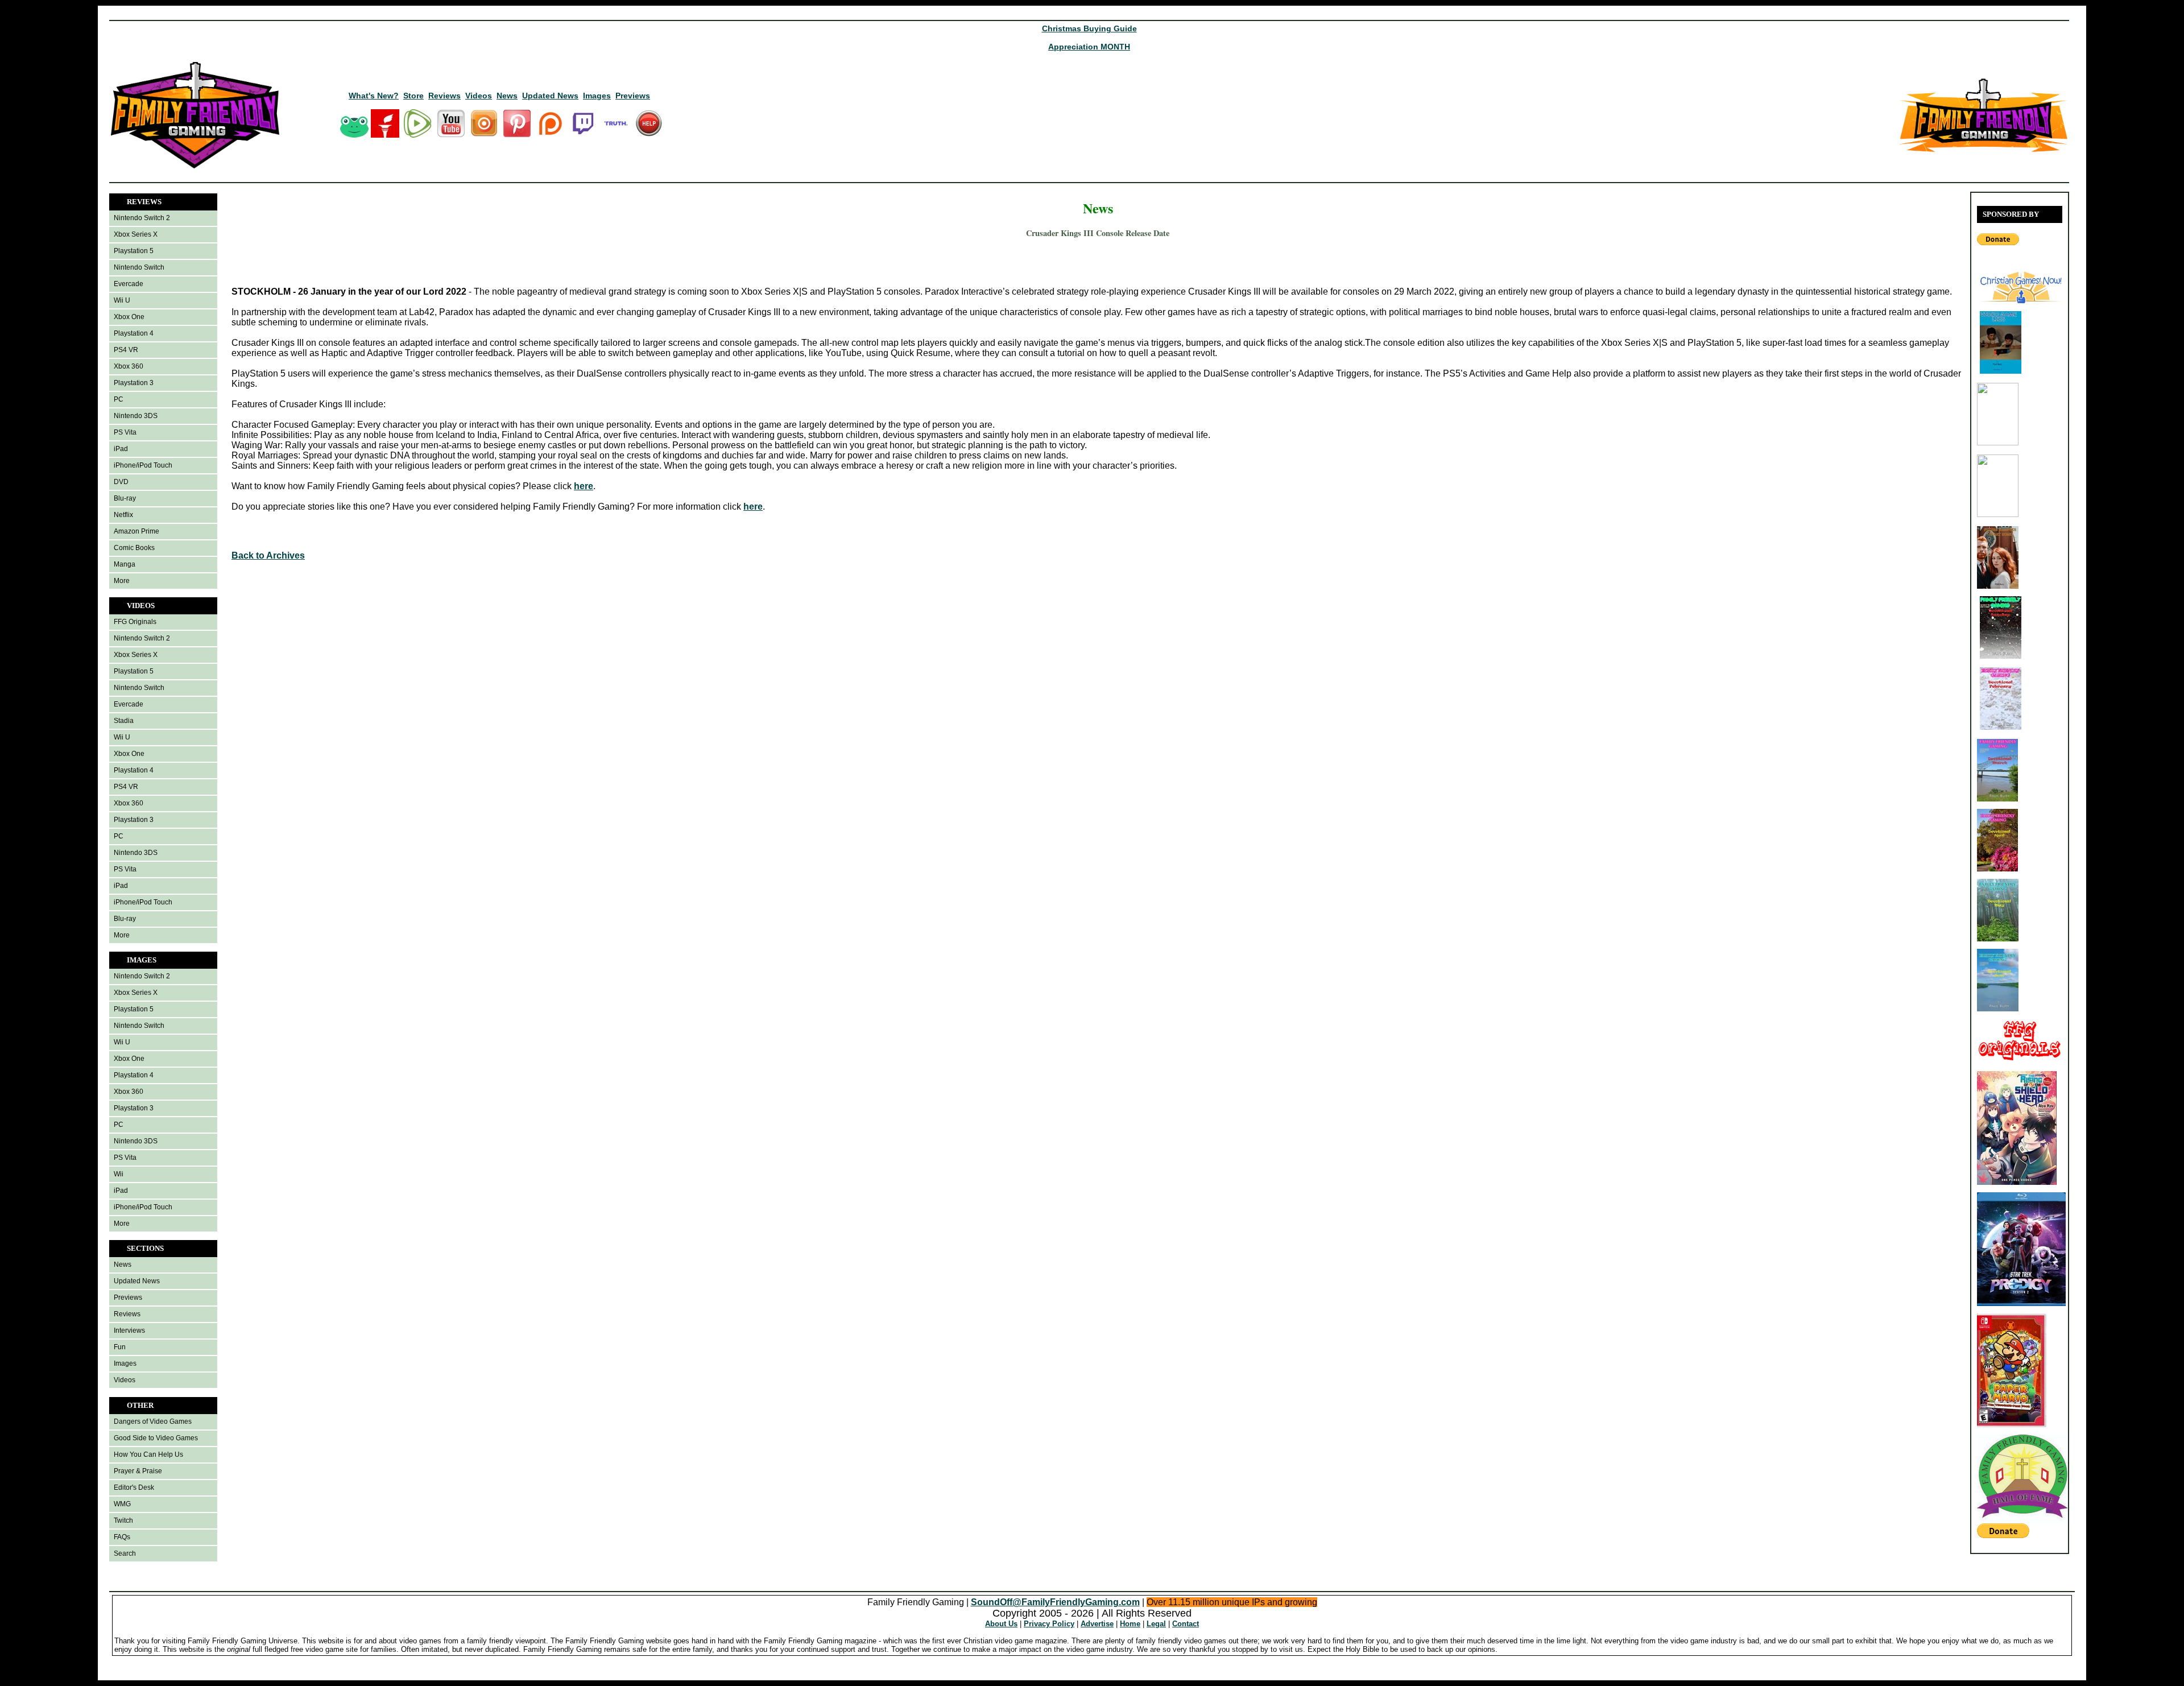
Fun (120, 1347)
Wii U (122, 300)
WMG (122, 1504)
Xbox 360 (129, 366)
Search (125, 1553)
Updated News (550, 96)
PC (119, 399)
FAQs (122, 1537)
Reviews (444, 96)
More (122, 581)
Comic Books (134, 548)
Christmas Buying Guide (1089, 28)
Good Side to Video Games (156, 1438)
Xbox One (129, 317)
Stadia (124, 721)
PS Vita (125, 432)
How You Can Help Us (148, 1454)
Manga (125, 564)
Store (413, 96)
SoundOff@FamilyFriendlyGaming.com (1055, 1602)
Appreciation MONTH (1089, 47)
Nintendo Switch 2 (142, 218)
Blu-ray (125, 498)
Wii (119, 1174)
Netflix (123, 515)
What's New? (374, 96)
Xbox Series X (136, 234)
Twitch (123, 1520)
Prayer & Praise (138, 1471)
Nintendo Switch (139, 267)
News (507, 96)
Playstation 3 (134, 383)
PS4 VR (126, 350)
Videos (479, 96)
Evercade (129, 284)
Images (597, 96)
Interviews (129, 1330)
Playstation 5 (134, 251)
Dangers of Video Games (153, 1421)
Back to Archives (268, 555)
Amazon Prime (136, 531)
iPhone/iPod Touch (143, 465)
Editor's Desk (134, 1487)
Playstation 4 (134, 333)
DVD (121, 482)
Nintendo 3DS (136, 416)
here (584, 486)
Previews (633, 96)
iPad (121, 449)
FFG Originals (135, 622)
